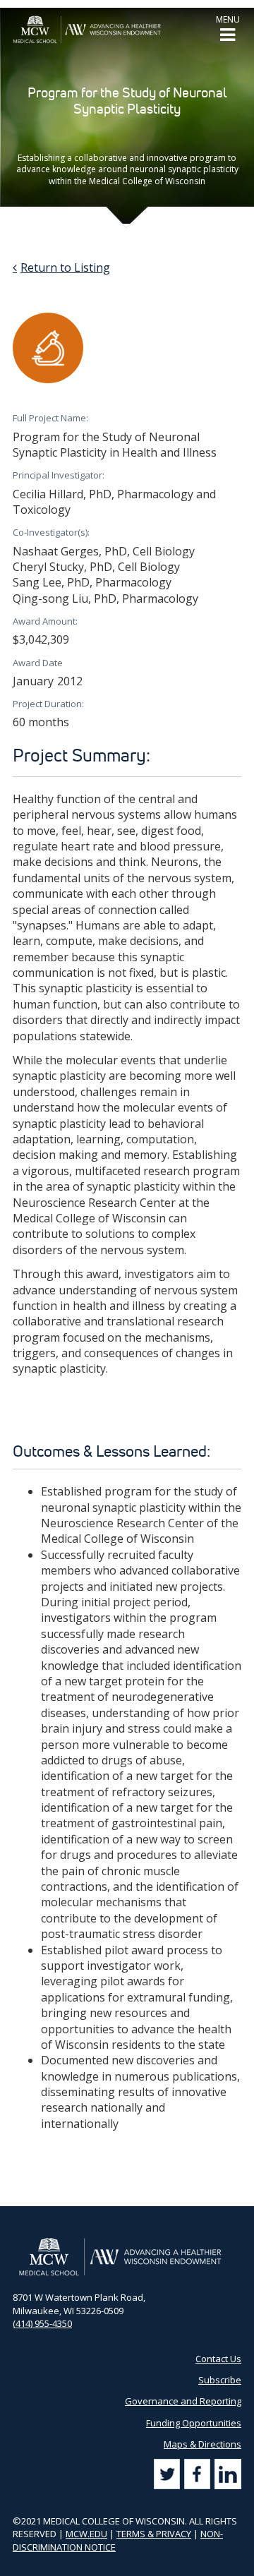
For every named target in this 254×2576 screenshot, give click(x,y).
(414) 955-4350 (42, 2323)
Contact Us (218, 2359)
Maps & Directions (202, 2444)
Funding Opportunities (194, 2423)
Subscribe (220, 2380)
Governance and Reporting (183, 2401)
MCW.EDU (86, 2534)
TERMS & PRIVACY (154, 2534)
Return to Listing (65, 267)
